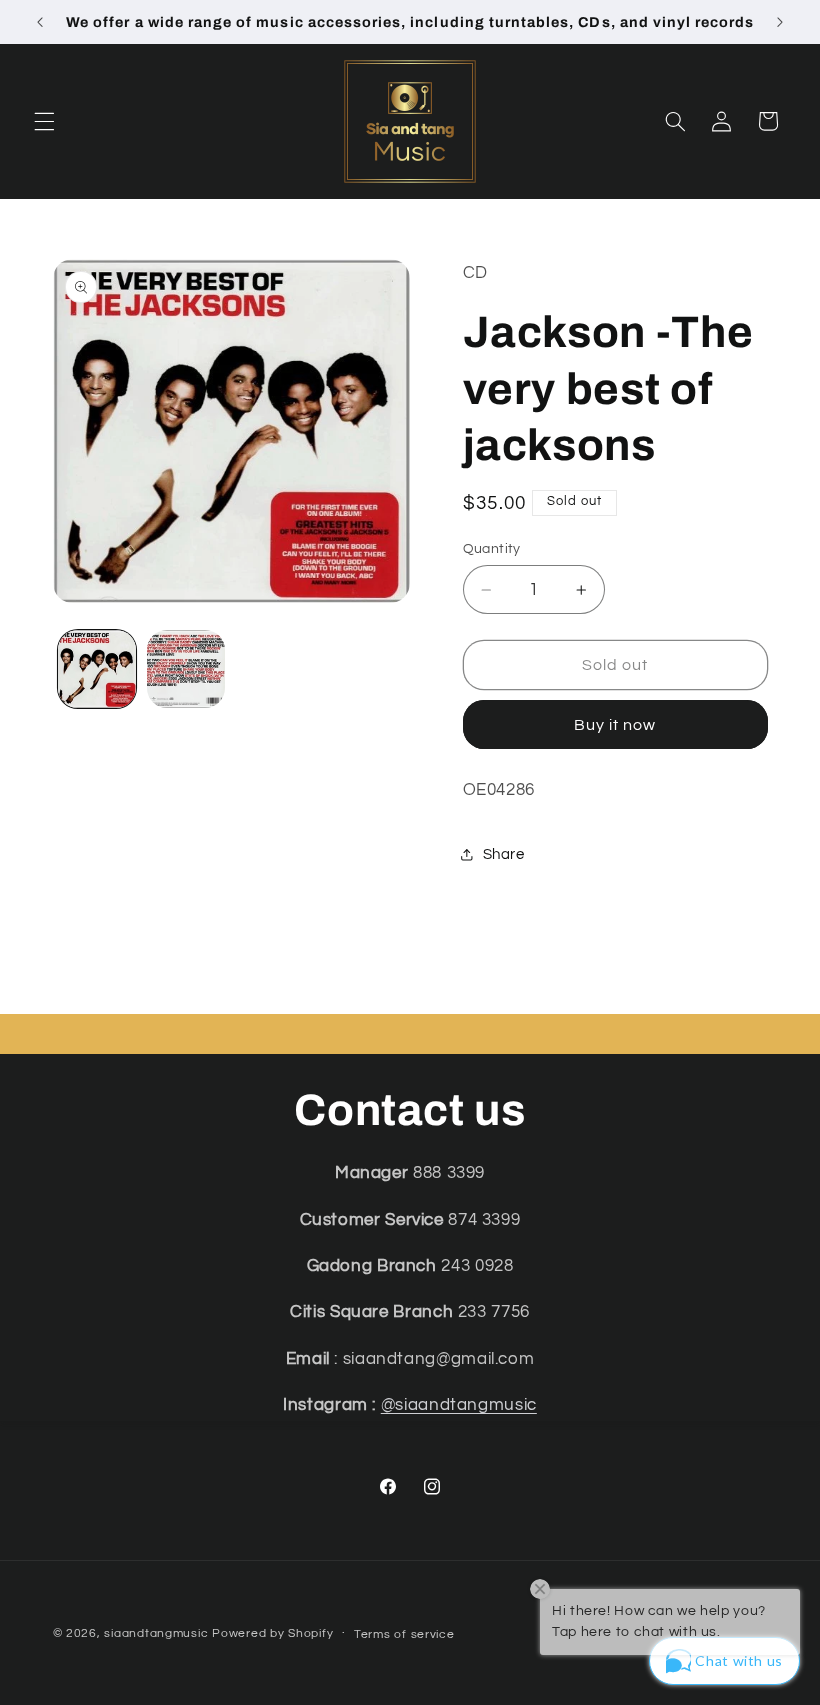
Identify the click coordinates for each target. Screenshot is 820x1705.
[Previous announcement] (40, 22)
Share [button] (504, 854)
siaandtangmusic (156, 1633)
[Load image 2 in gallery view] (186, 669)
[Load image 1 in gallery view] (97, 669)
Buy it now (615, 725)
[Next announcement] (780, 22)
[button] (44, 121)
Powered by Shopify (272, 1633)
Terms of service (404, 1634)
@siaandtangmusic (459, 1405)
